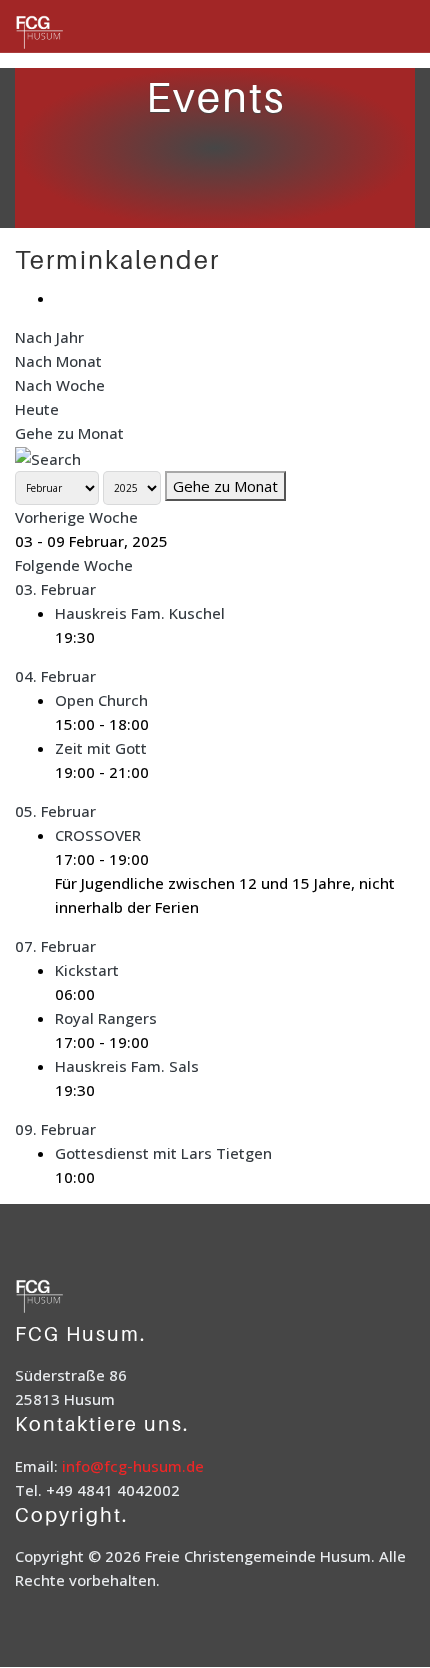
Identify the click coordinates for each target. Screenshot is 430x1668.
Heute (37, 409)
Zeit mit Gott (101, 748)
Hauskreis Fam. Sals (127, 1066)
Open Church (101, 700)
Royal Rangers (106, 1018)
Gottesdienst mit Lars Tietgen (163, 1153)
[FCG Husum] (65, 33)
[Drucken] (61, 298)
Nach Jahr (49, 337)
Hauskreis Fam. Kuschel (140, 613)
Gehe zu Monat (69, 433)
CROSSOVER (98, 835)
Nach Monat (58, 361)
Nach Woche (60, 385)
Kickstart (87, 970)
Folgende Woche (74, 565)
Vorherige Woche (76, 517)
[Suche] (48, 457)
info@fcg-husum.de (133, 1466)
